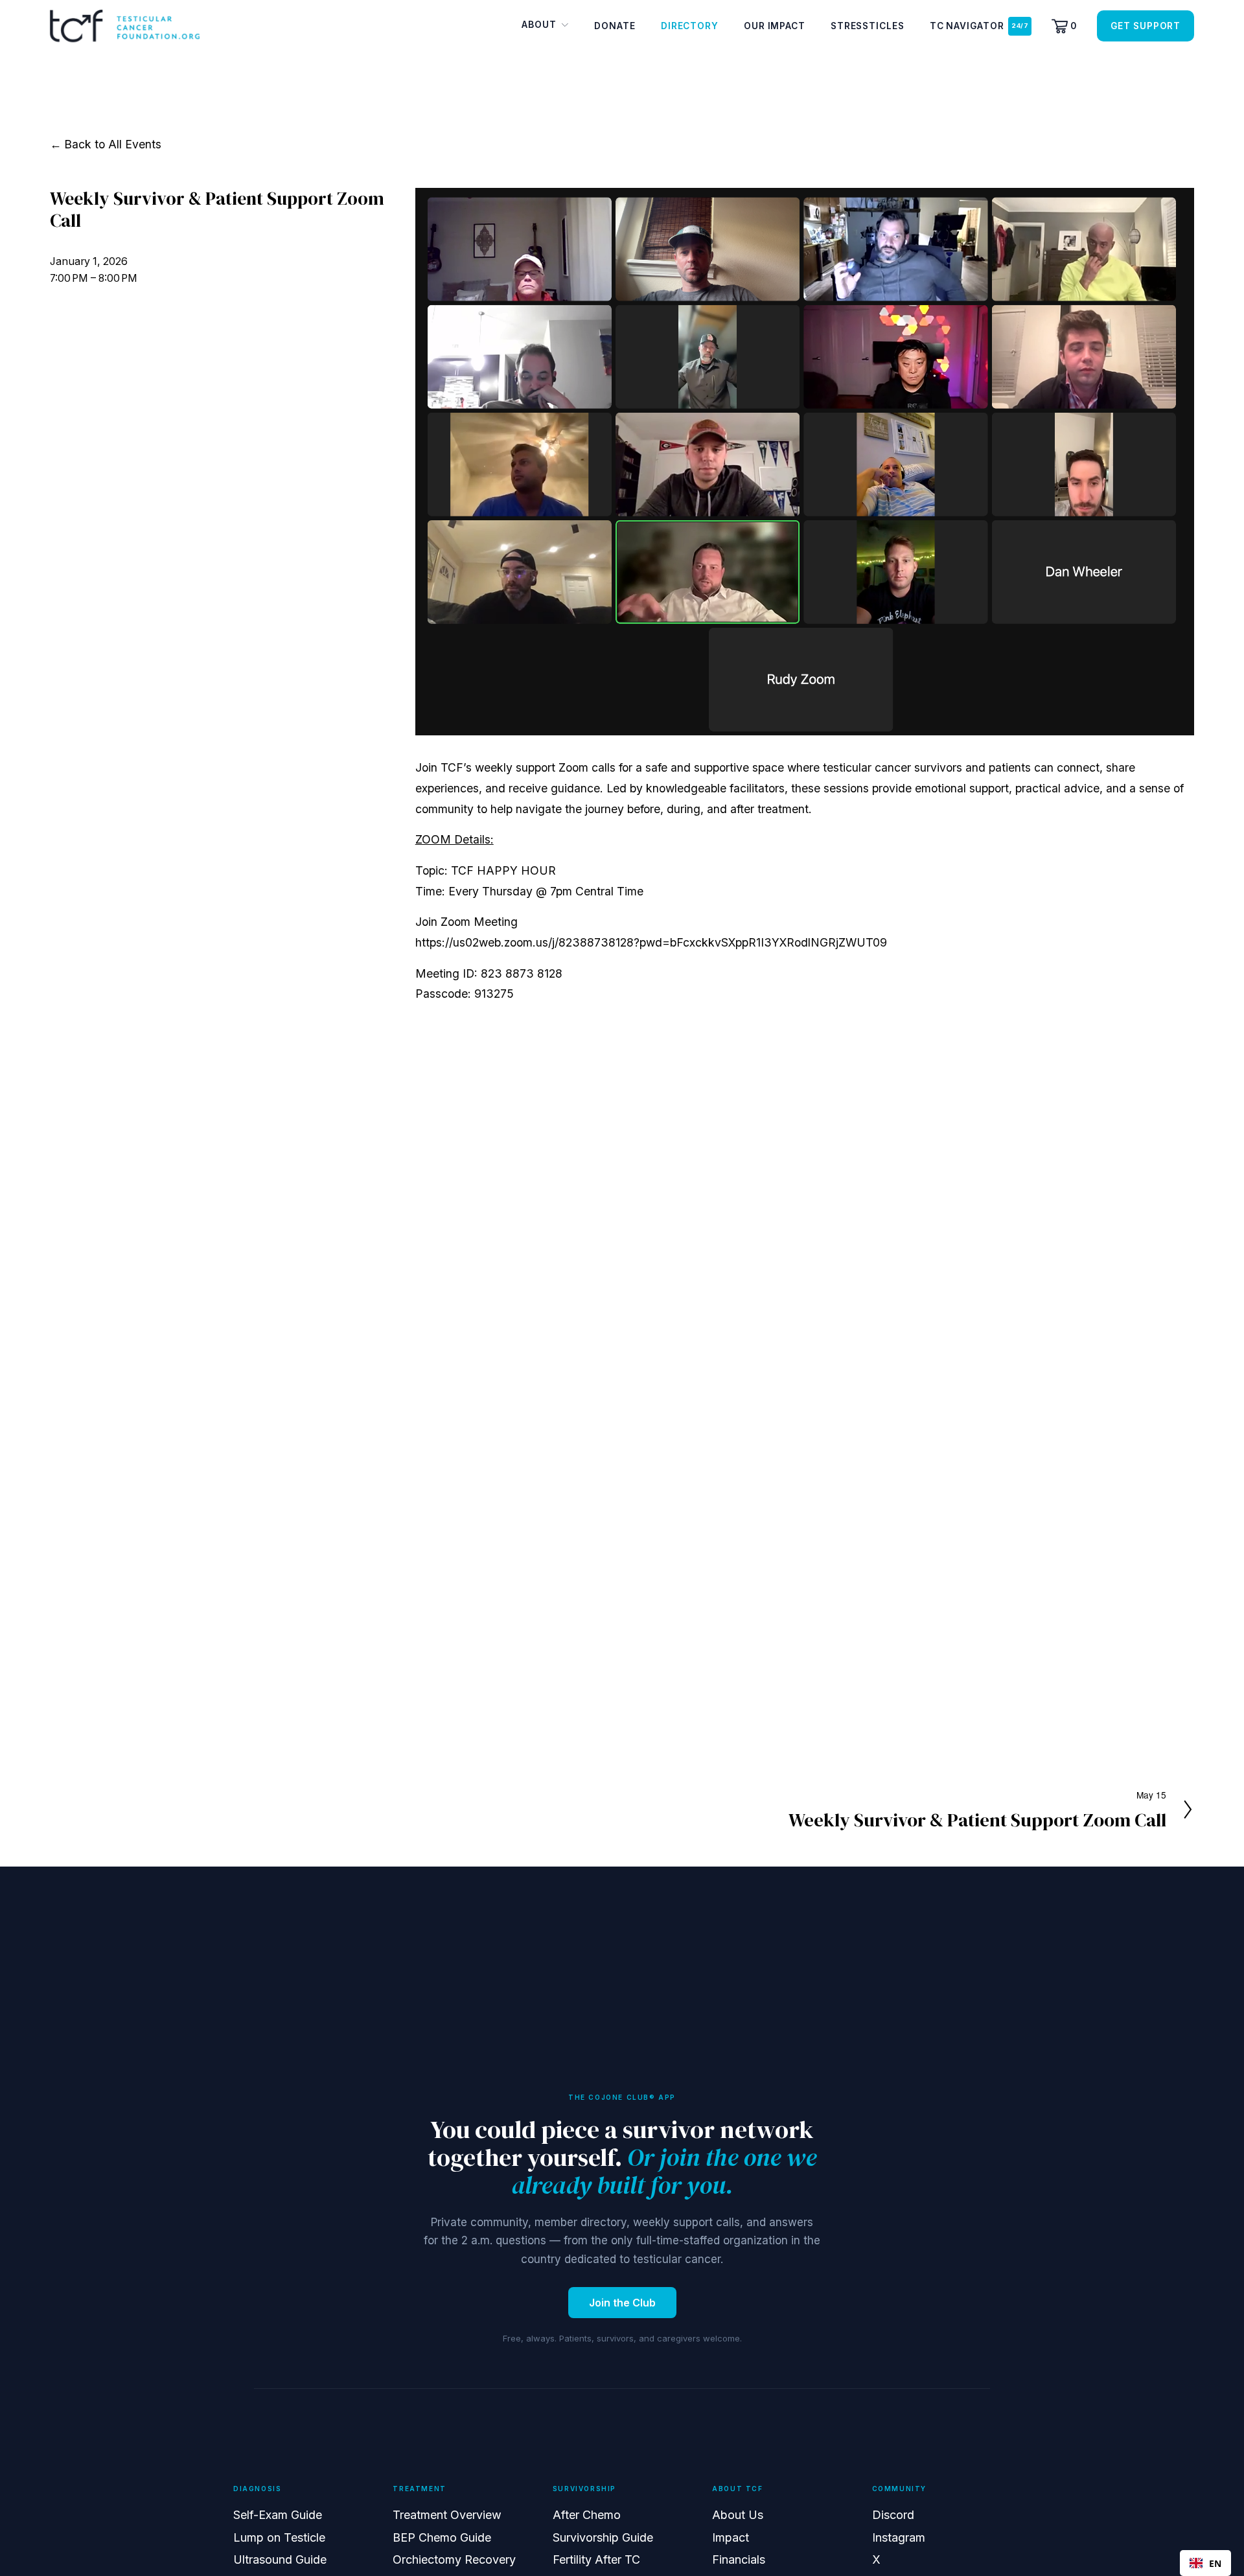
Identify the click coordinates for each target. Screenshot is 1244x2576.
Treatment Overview (447, 2515)
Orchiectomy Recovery (454, 2559)
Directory (690, 26)
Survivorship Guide (603, 2537)
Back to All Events (113, 144)
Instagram (899, 2537)
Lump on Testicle (279, 2537)
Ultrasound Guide (280, 2559)
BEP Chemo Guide (442, 2537)
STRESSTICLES (868, 26)
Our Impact (775, 26)
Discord (893, 2515)
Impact (731, 2537)
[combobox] (1205, 2563)
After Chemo (587, 2515)
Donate (615, 26)
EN (1215, 2563)
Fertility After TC (596, 2559)
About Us (738, 2515)
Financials (739, 2559)
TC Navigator (967, 26)
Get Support (1146, 26)
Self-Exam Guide (278, 2515)
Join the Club (622, 2303)
